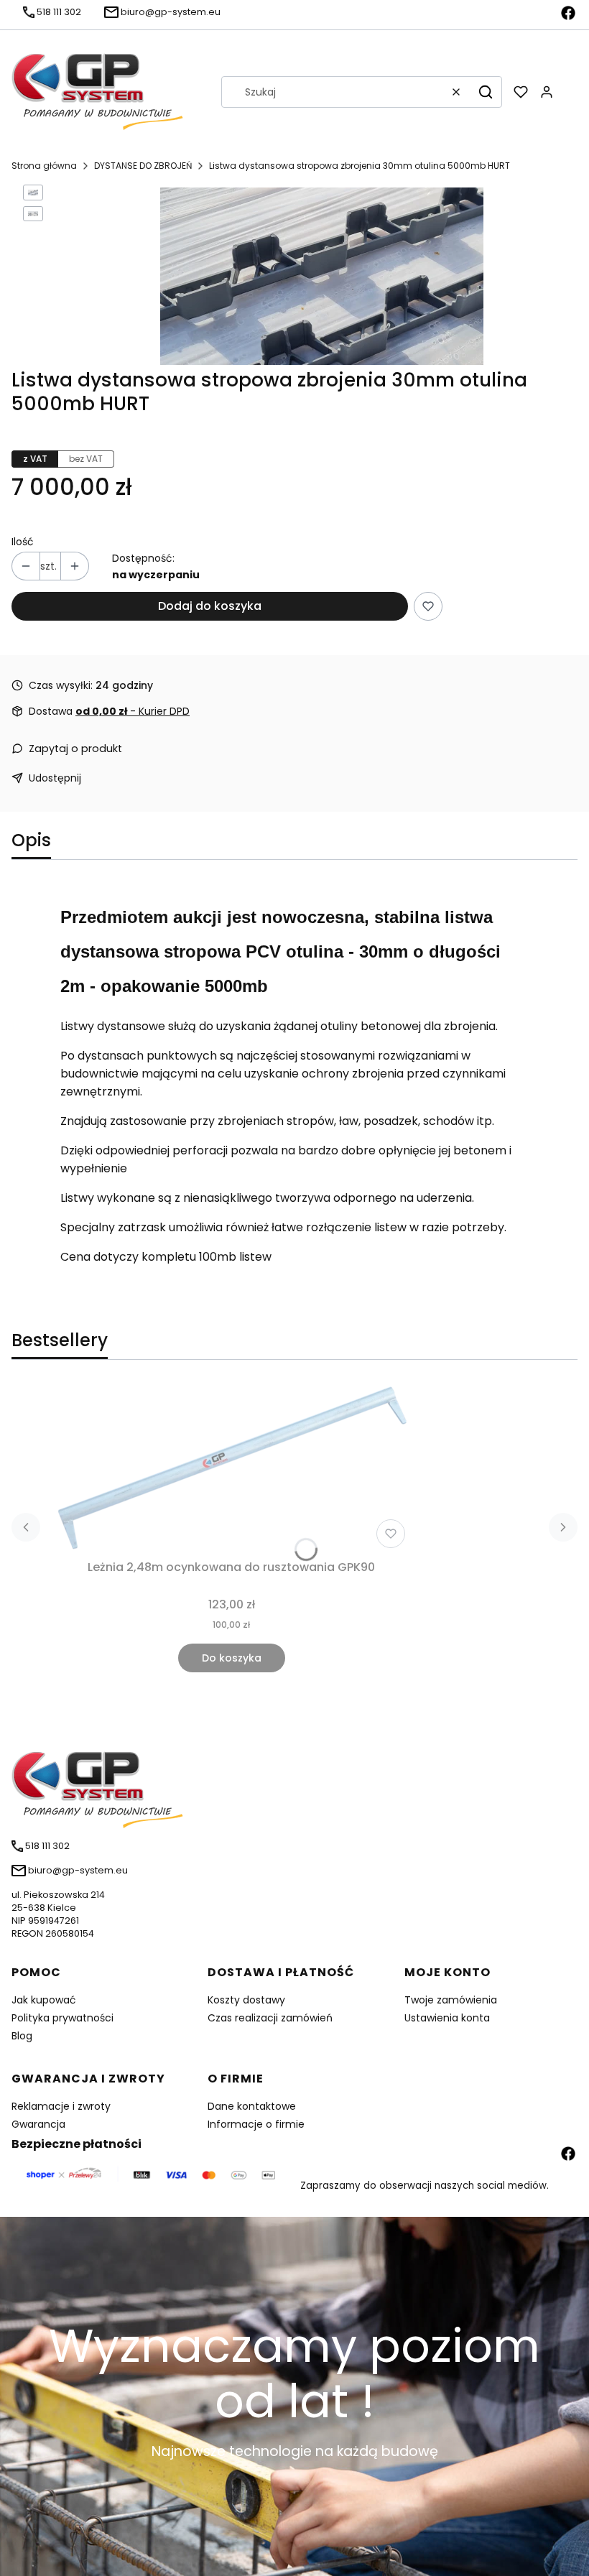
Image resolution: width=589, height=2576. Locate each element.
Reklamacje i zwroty (61, 2106)
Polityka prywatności (62, 2018)
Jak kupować (44, 2000)
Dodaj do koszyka (210, 606)
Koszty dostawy (246, 2000)
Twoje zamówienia (451, 2000)
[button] (486, 92)
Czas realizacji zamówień (270, 2018)
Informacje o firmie (256, 2124)
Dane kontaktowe (252, 2106)
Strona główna (44, 166)
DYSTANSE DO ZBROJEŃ (143, 166)
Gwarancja (38, 2124)
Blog (22, 2036)
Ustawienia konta (447, 2018)
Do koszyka (232, 1658)
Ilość (23, 542)
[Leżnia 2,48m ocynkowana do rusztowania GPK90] (231, 1468)
